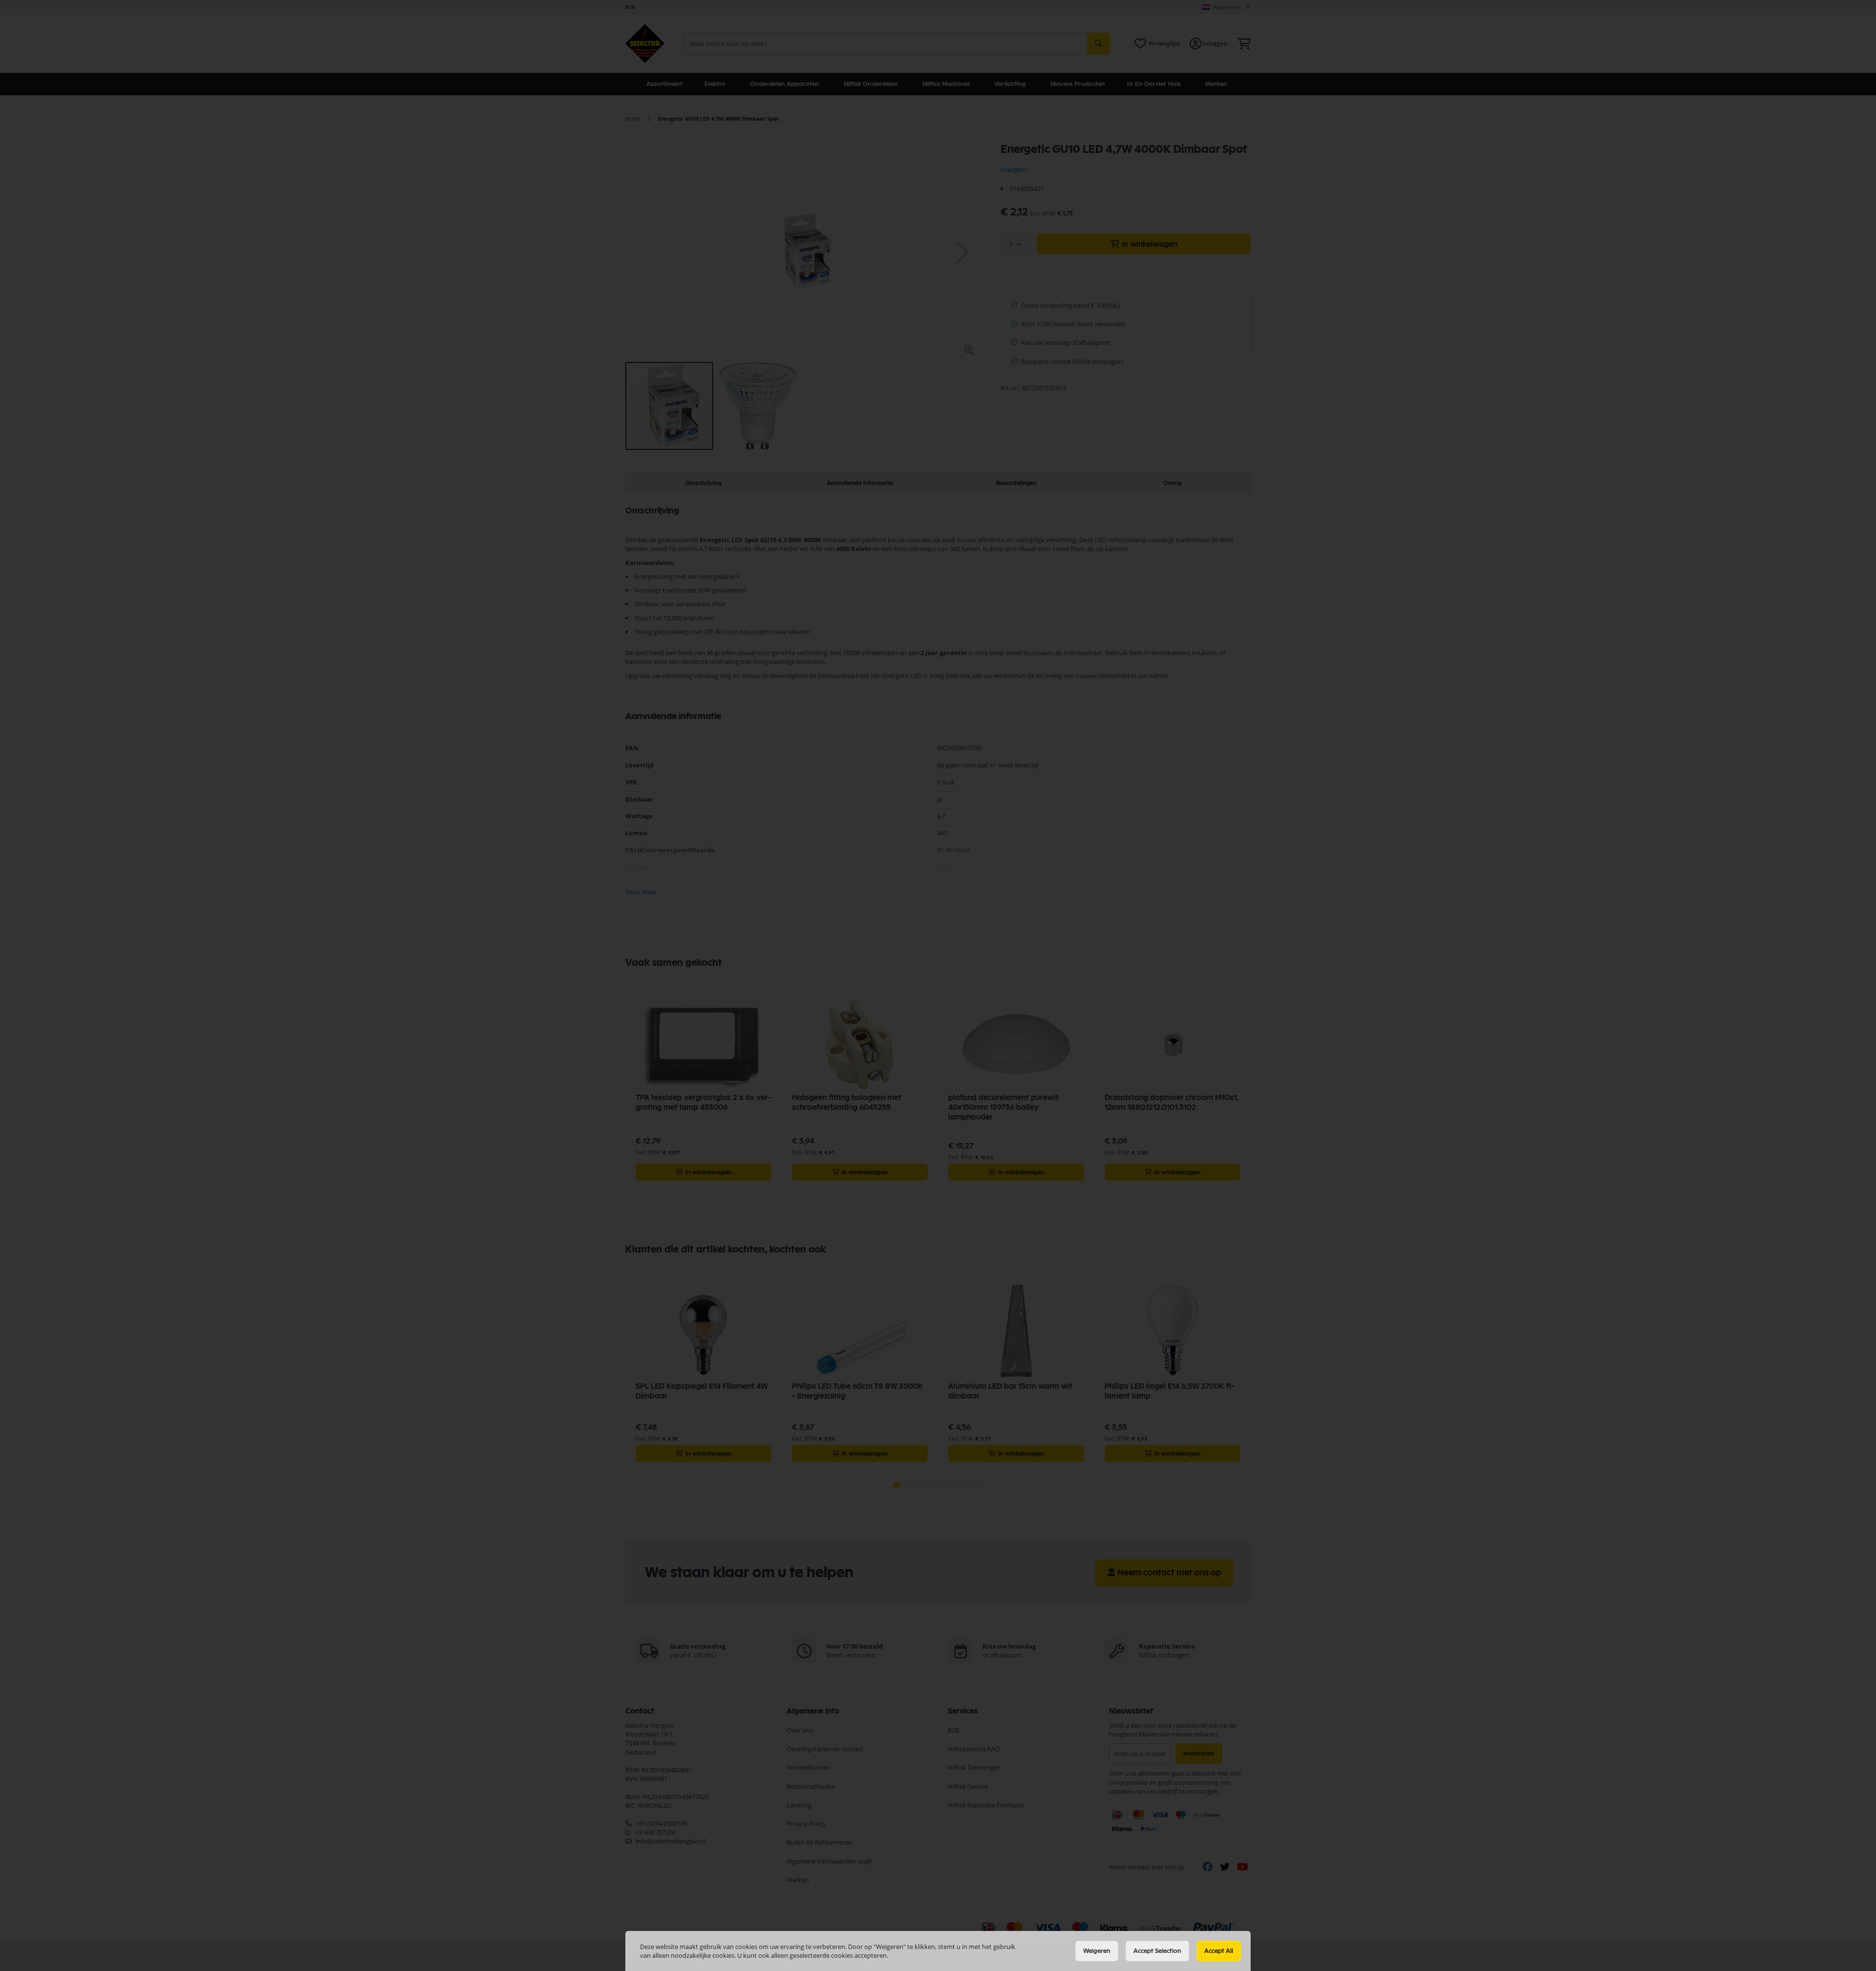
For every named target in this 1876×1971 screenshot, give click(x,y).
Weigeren (1097, 1951)
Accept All (1219, 1951)
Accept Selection (1157, 1951)
